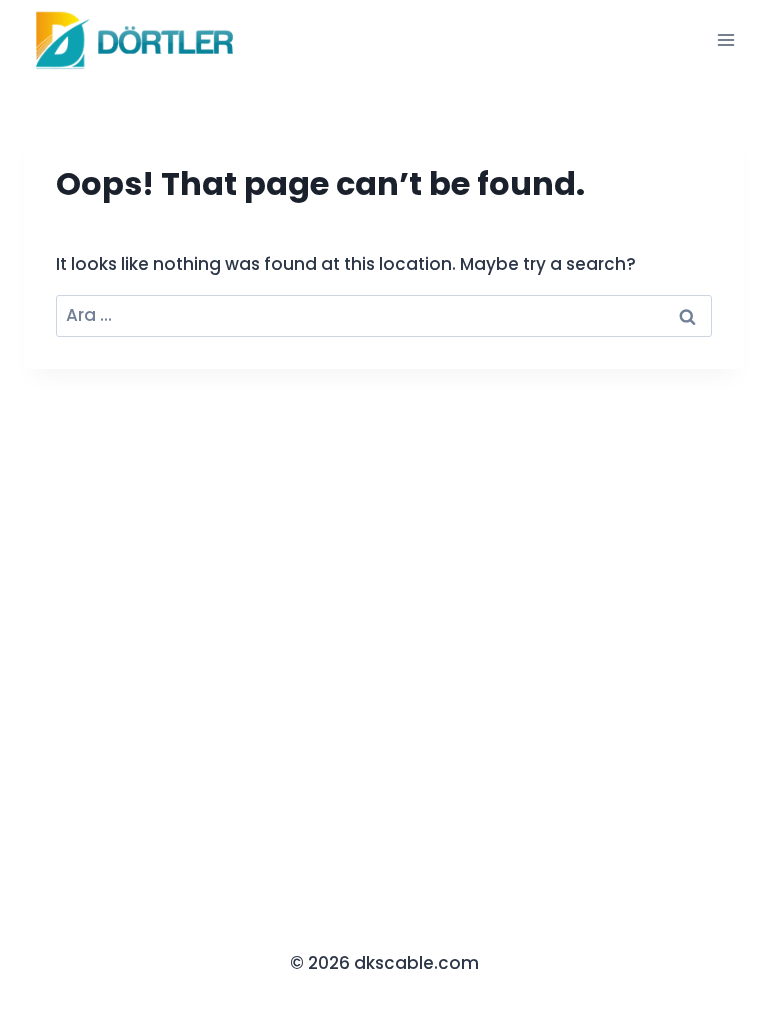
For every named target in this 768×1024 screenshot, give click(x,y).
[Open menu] (725, 39)
